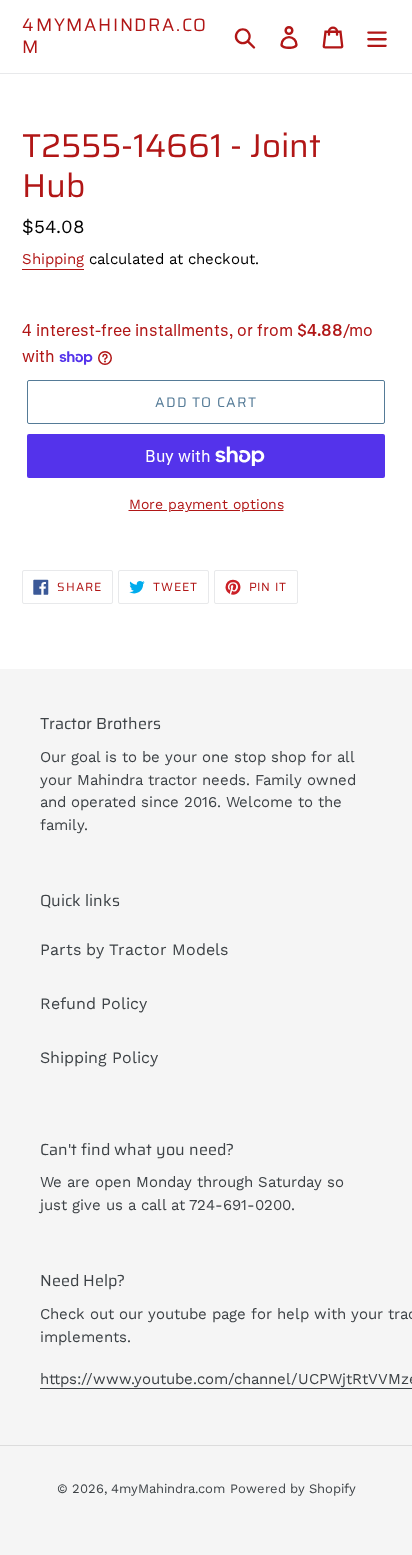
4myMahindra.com (115, 36)
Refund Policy (93, 1003)
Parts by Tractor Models (134, 949)
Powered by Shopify (293, 1488)
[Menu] (377, 36)
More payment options (206, 504)
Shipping (53, 259)
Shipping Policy (99, 1057)
